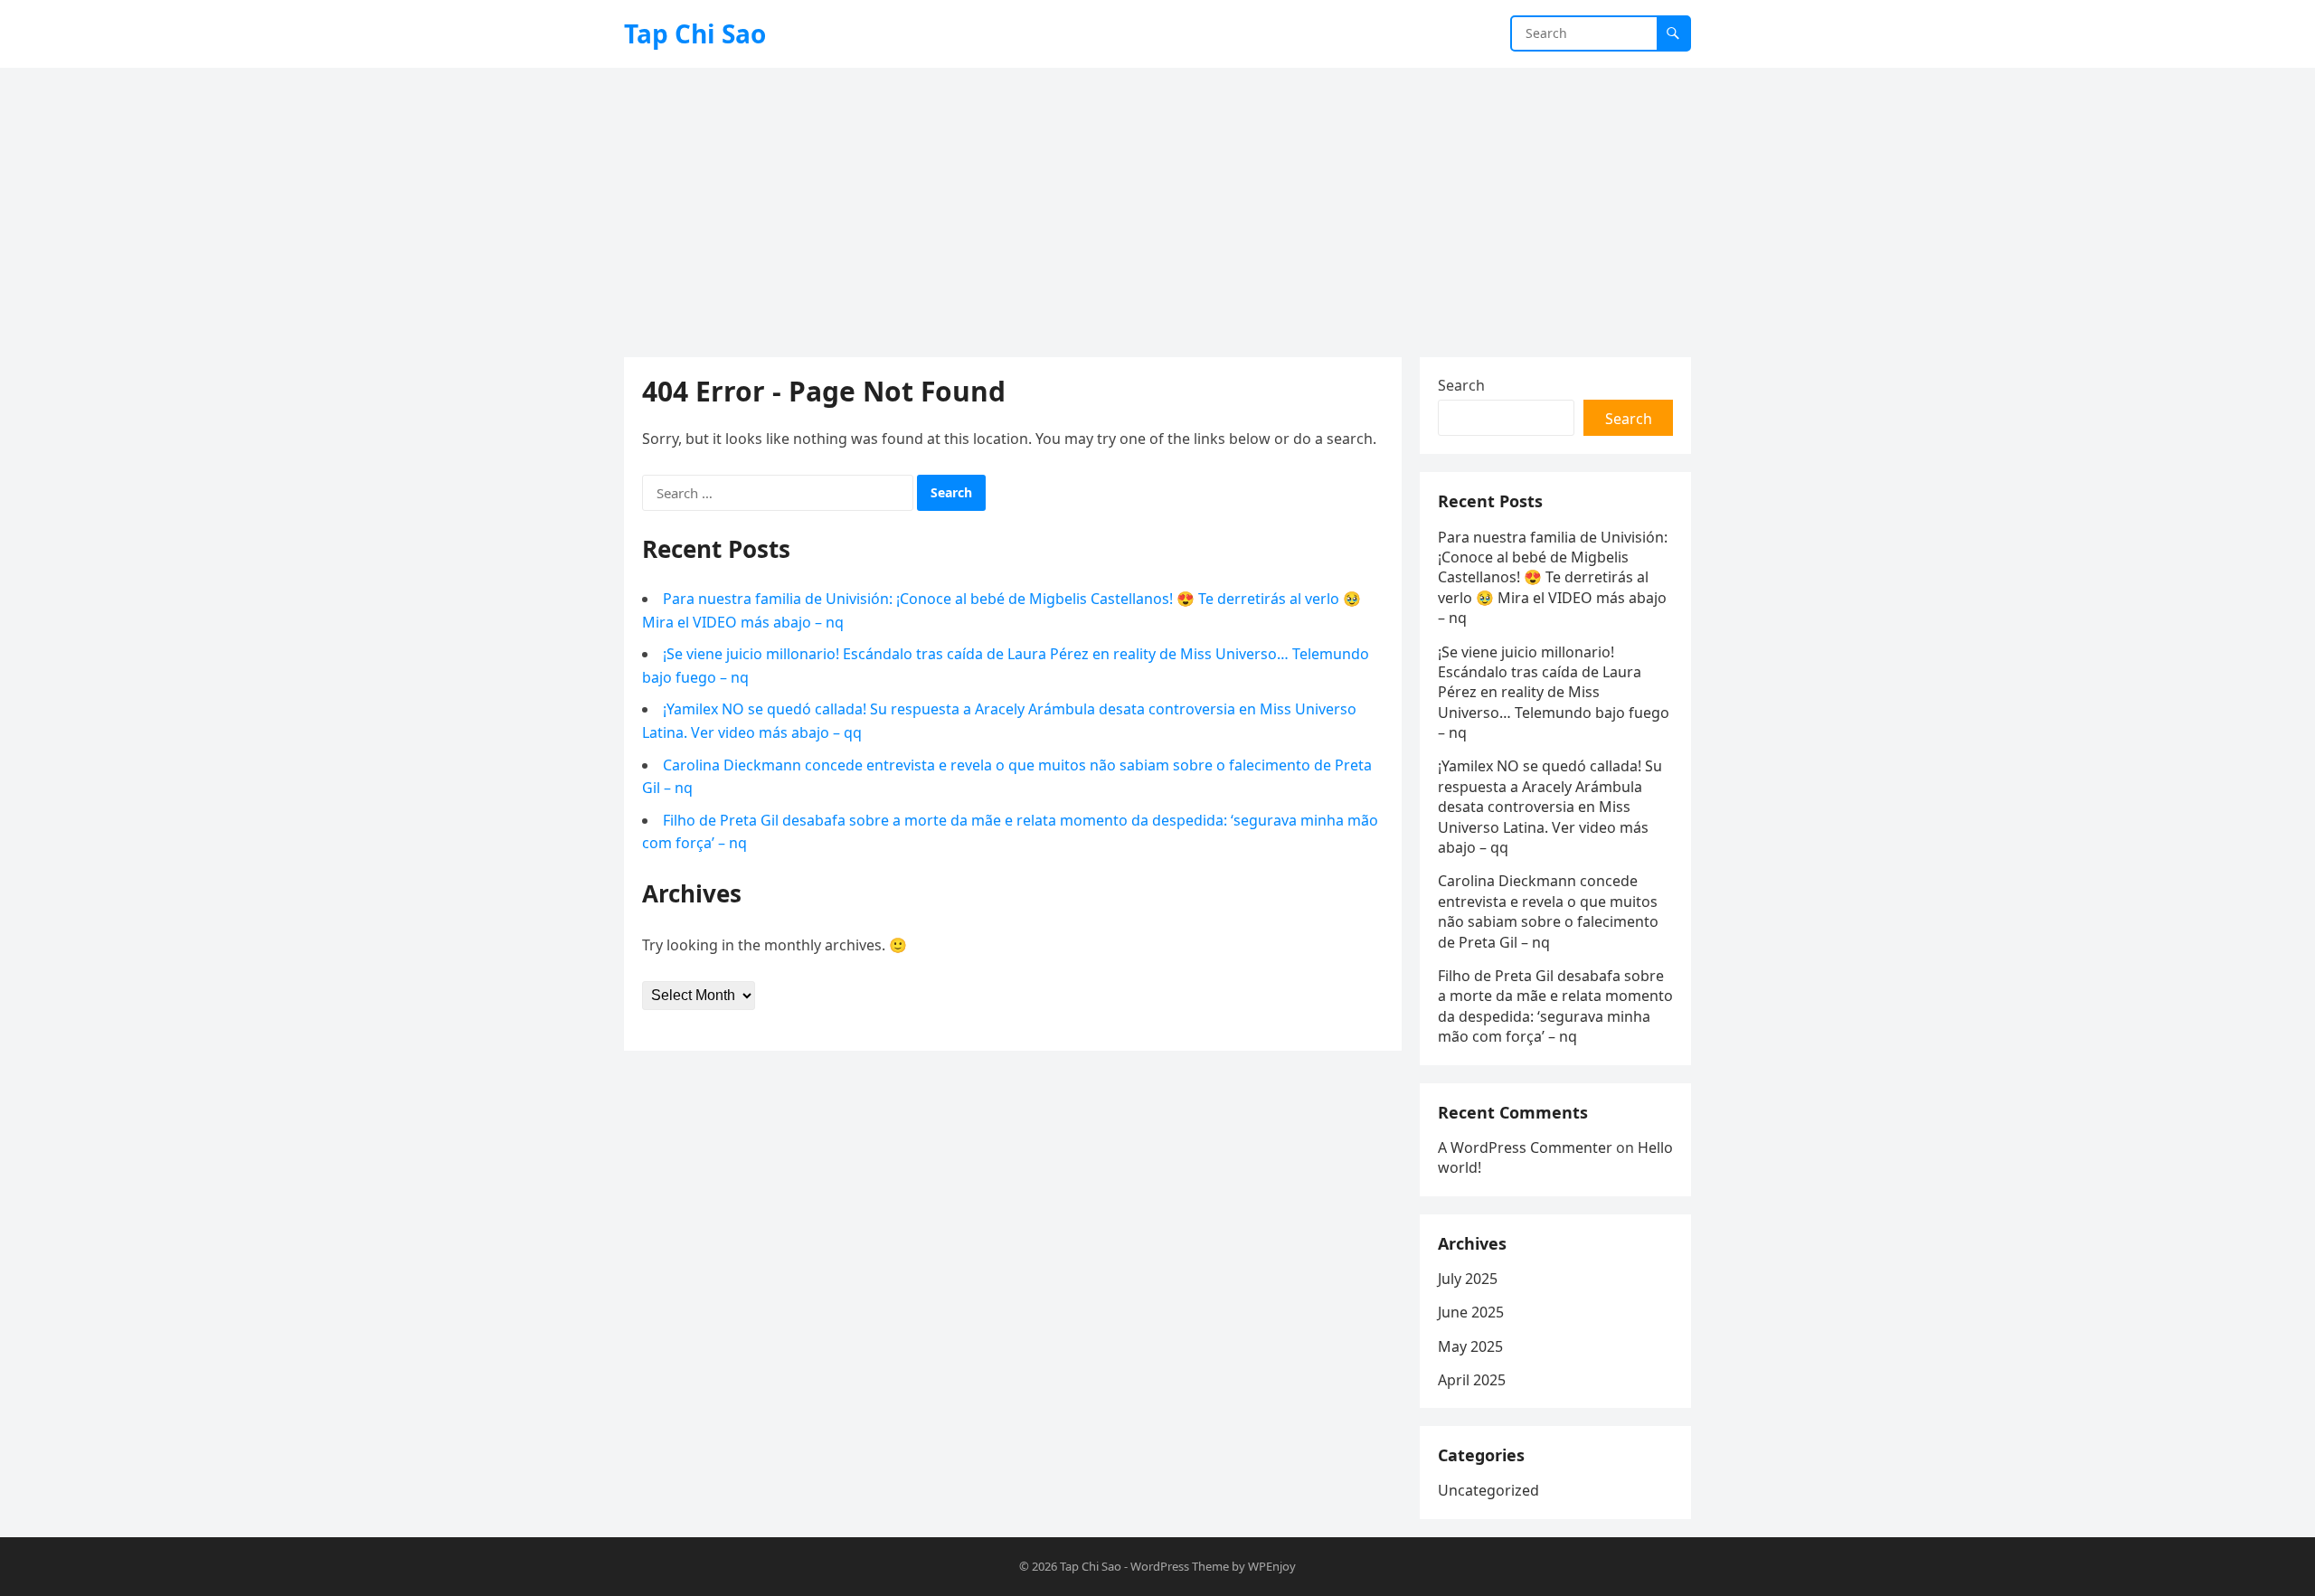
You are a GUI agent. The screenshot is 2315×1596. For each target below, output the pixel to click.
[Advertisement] (1157, 203)
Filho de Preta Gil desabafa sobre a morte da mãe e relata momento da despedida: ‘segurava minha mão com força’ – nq (1555, 1006)
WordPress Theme (1180, 1566)
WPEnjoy (1272, 1566)
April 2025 (1472, 1380)
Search (1461, 385)
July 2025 (1468, 1279)
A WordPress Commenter (1525, 1147)
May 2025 (1470, 1346)
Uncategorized (1488, 1490)
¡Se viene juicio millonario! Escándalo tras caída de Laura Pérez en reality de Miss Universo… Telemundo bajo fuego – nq (1554, 693)
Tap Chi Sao (695, 33)
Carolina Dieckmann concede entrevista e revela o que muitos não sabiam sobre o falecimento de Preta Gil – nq (1548, 911)
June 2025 (1471, 1312)
